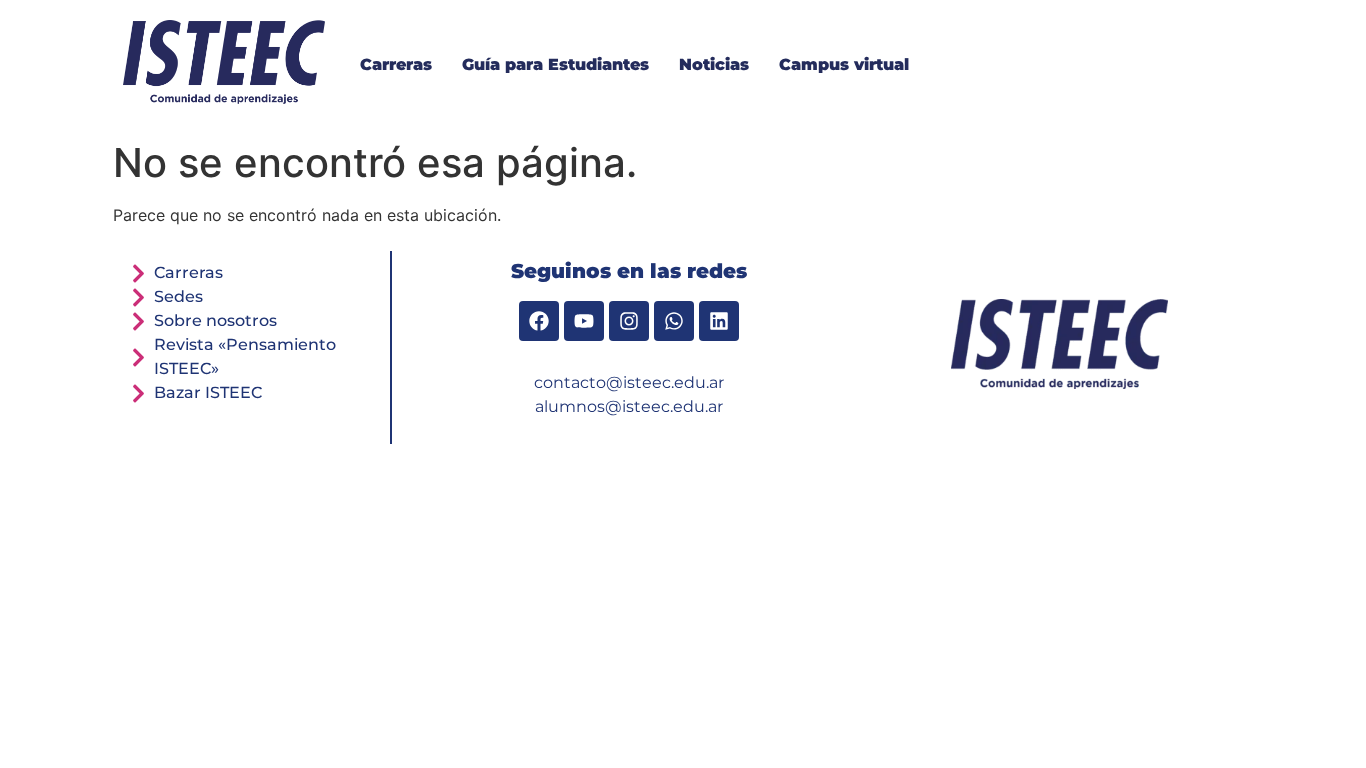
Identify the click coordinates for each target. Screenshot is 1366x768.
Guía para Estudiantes (555, 64)
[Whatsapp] (674, 321)
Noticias (714, 64)
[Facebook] (539, 321)
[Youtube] (584, 321)
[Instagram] (629, 321)
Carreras (396, 64)
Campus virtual (844, 64)
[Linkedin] (719, 321)
